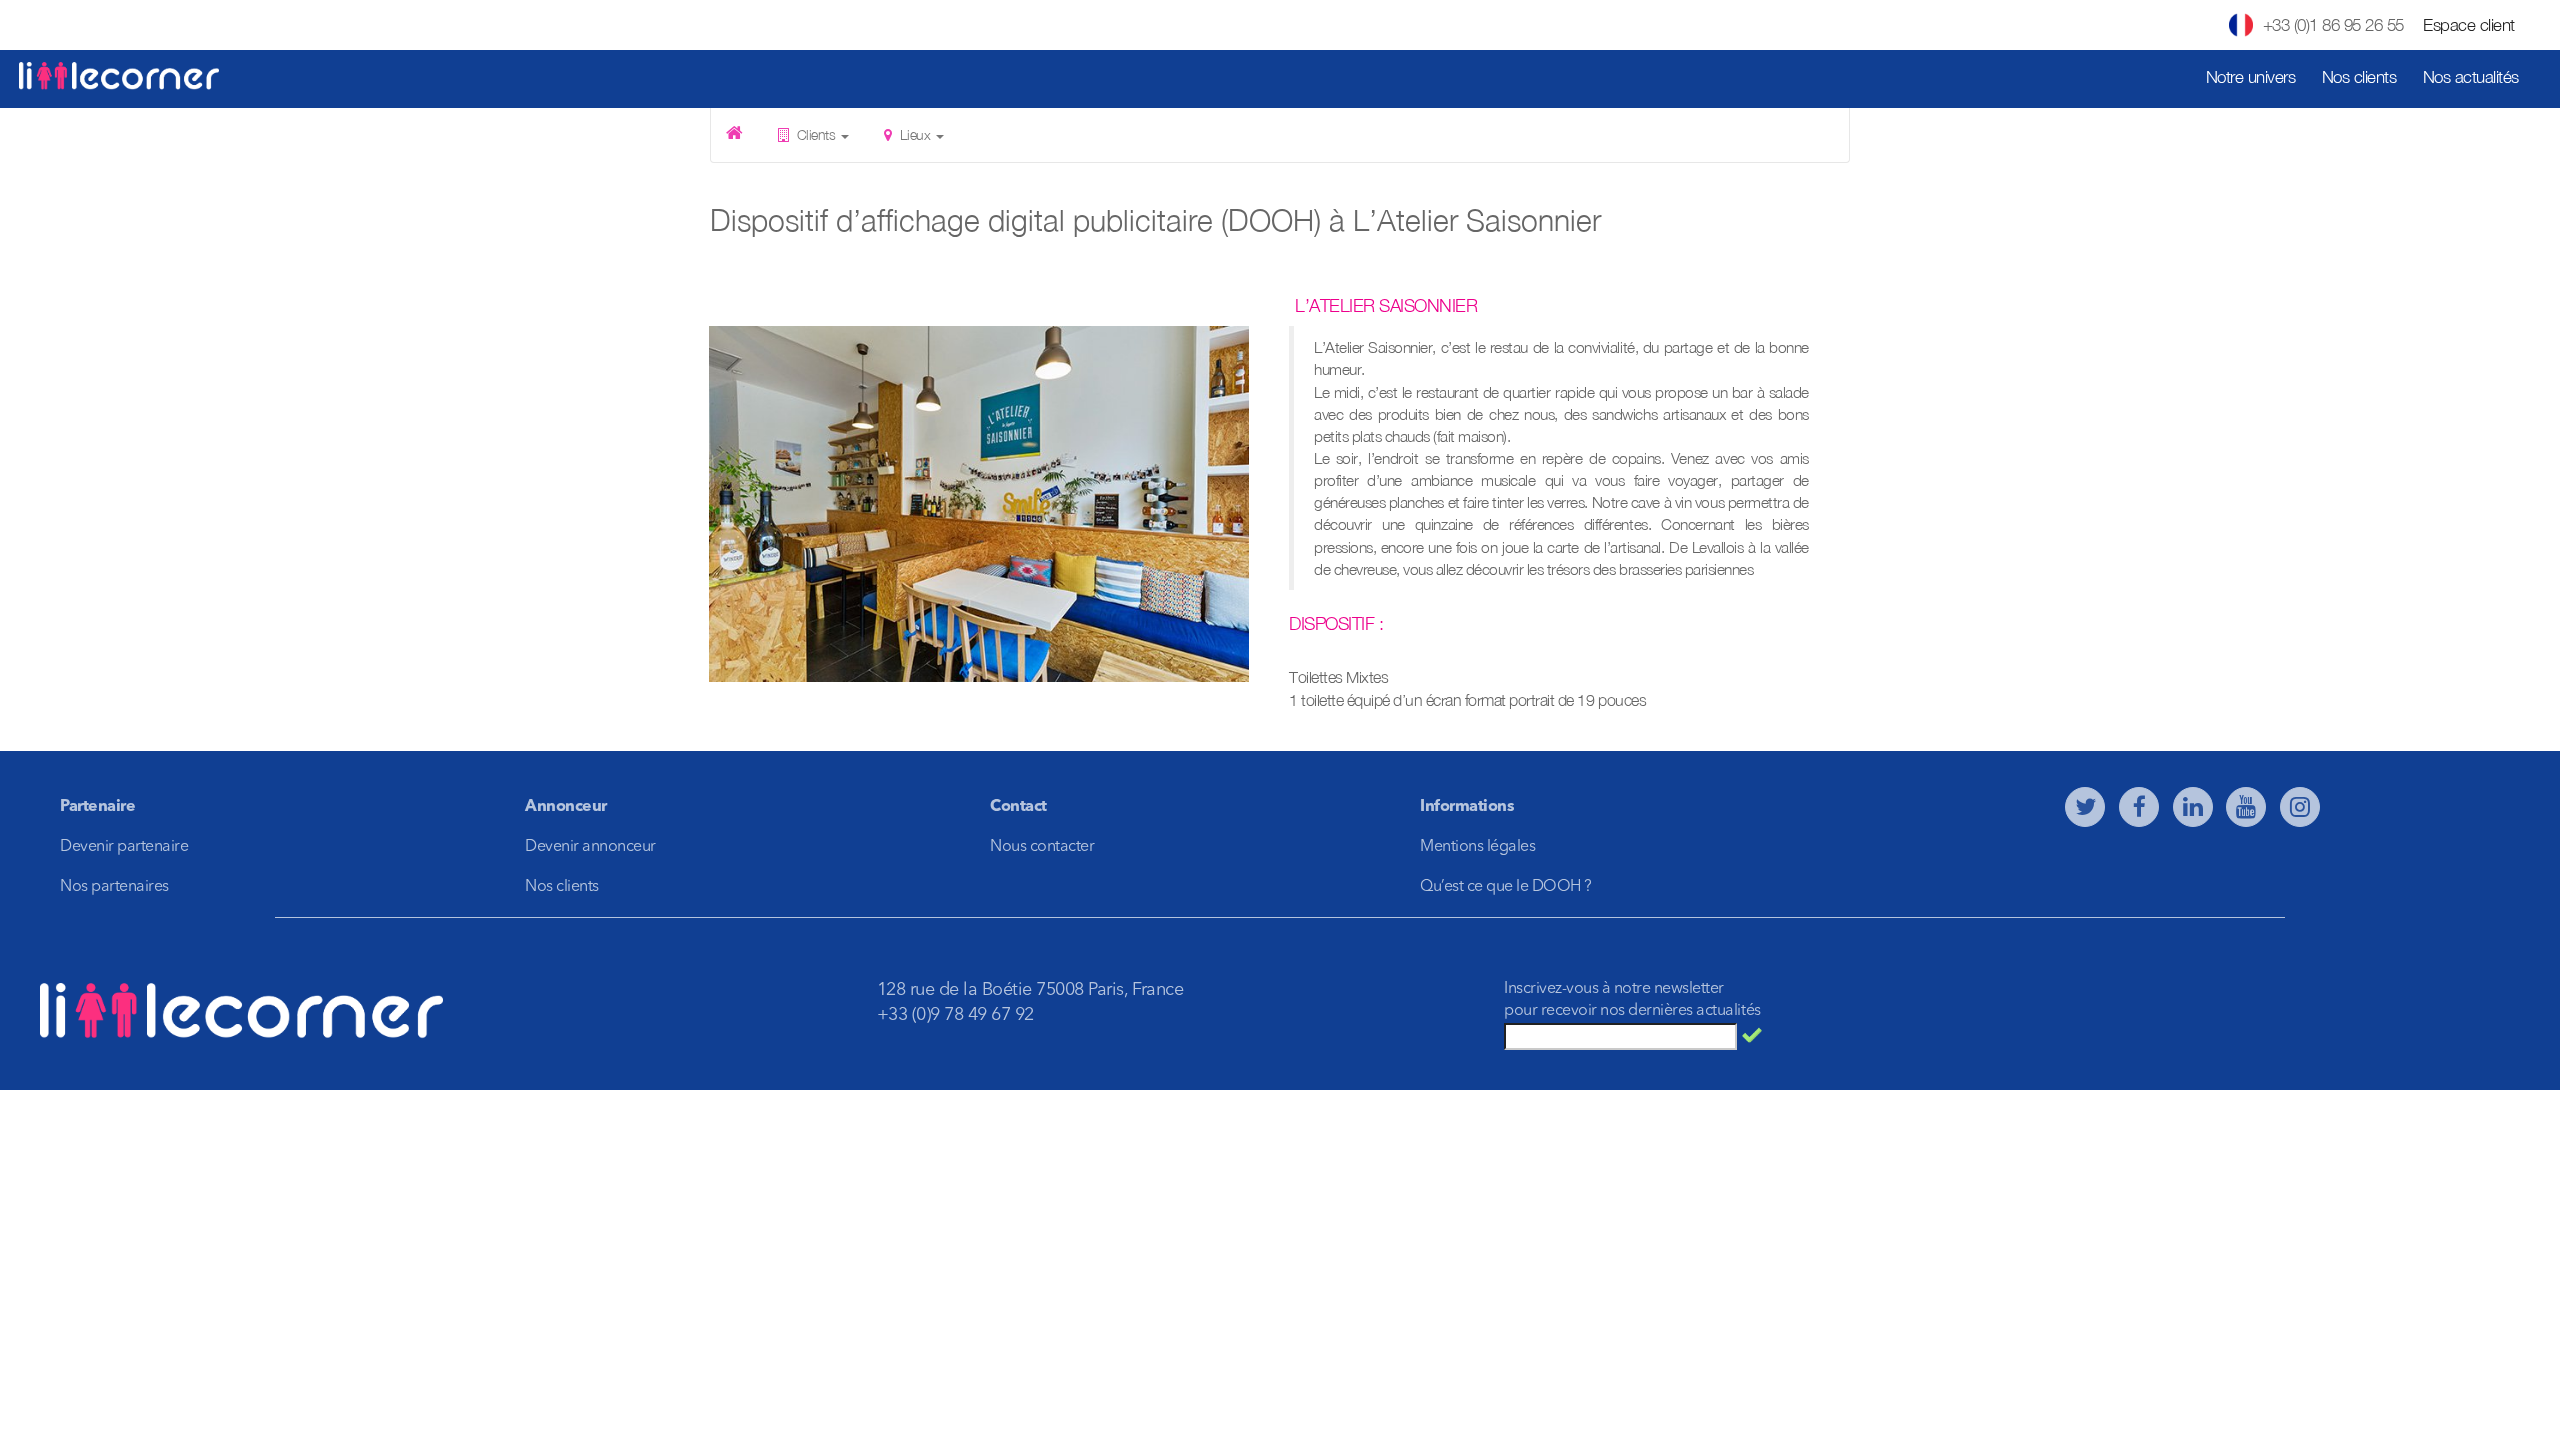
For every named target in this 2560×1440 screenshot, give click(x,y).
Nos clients (2359, 77)
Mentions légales (1477, 847)
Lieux (915, 134)
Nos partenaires (114, 887)
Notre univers (2251, 77)
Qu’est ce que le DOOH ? (1506, 887)
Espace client (2469, 25)
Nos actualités (2471, 77)
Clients (816, 134)
